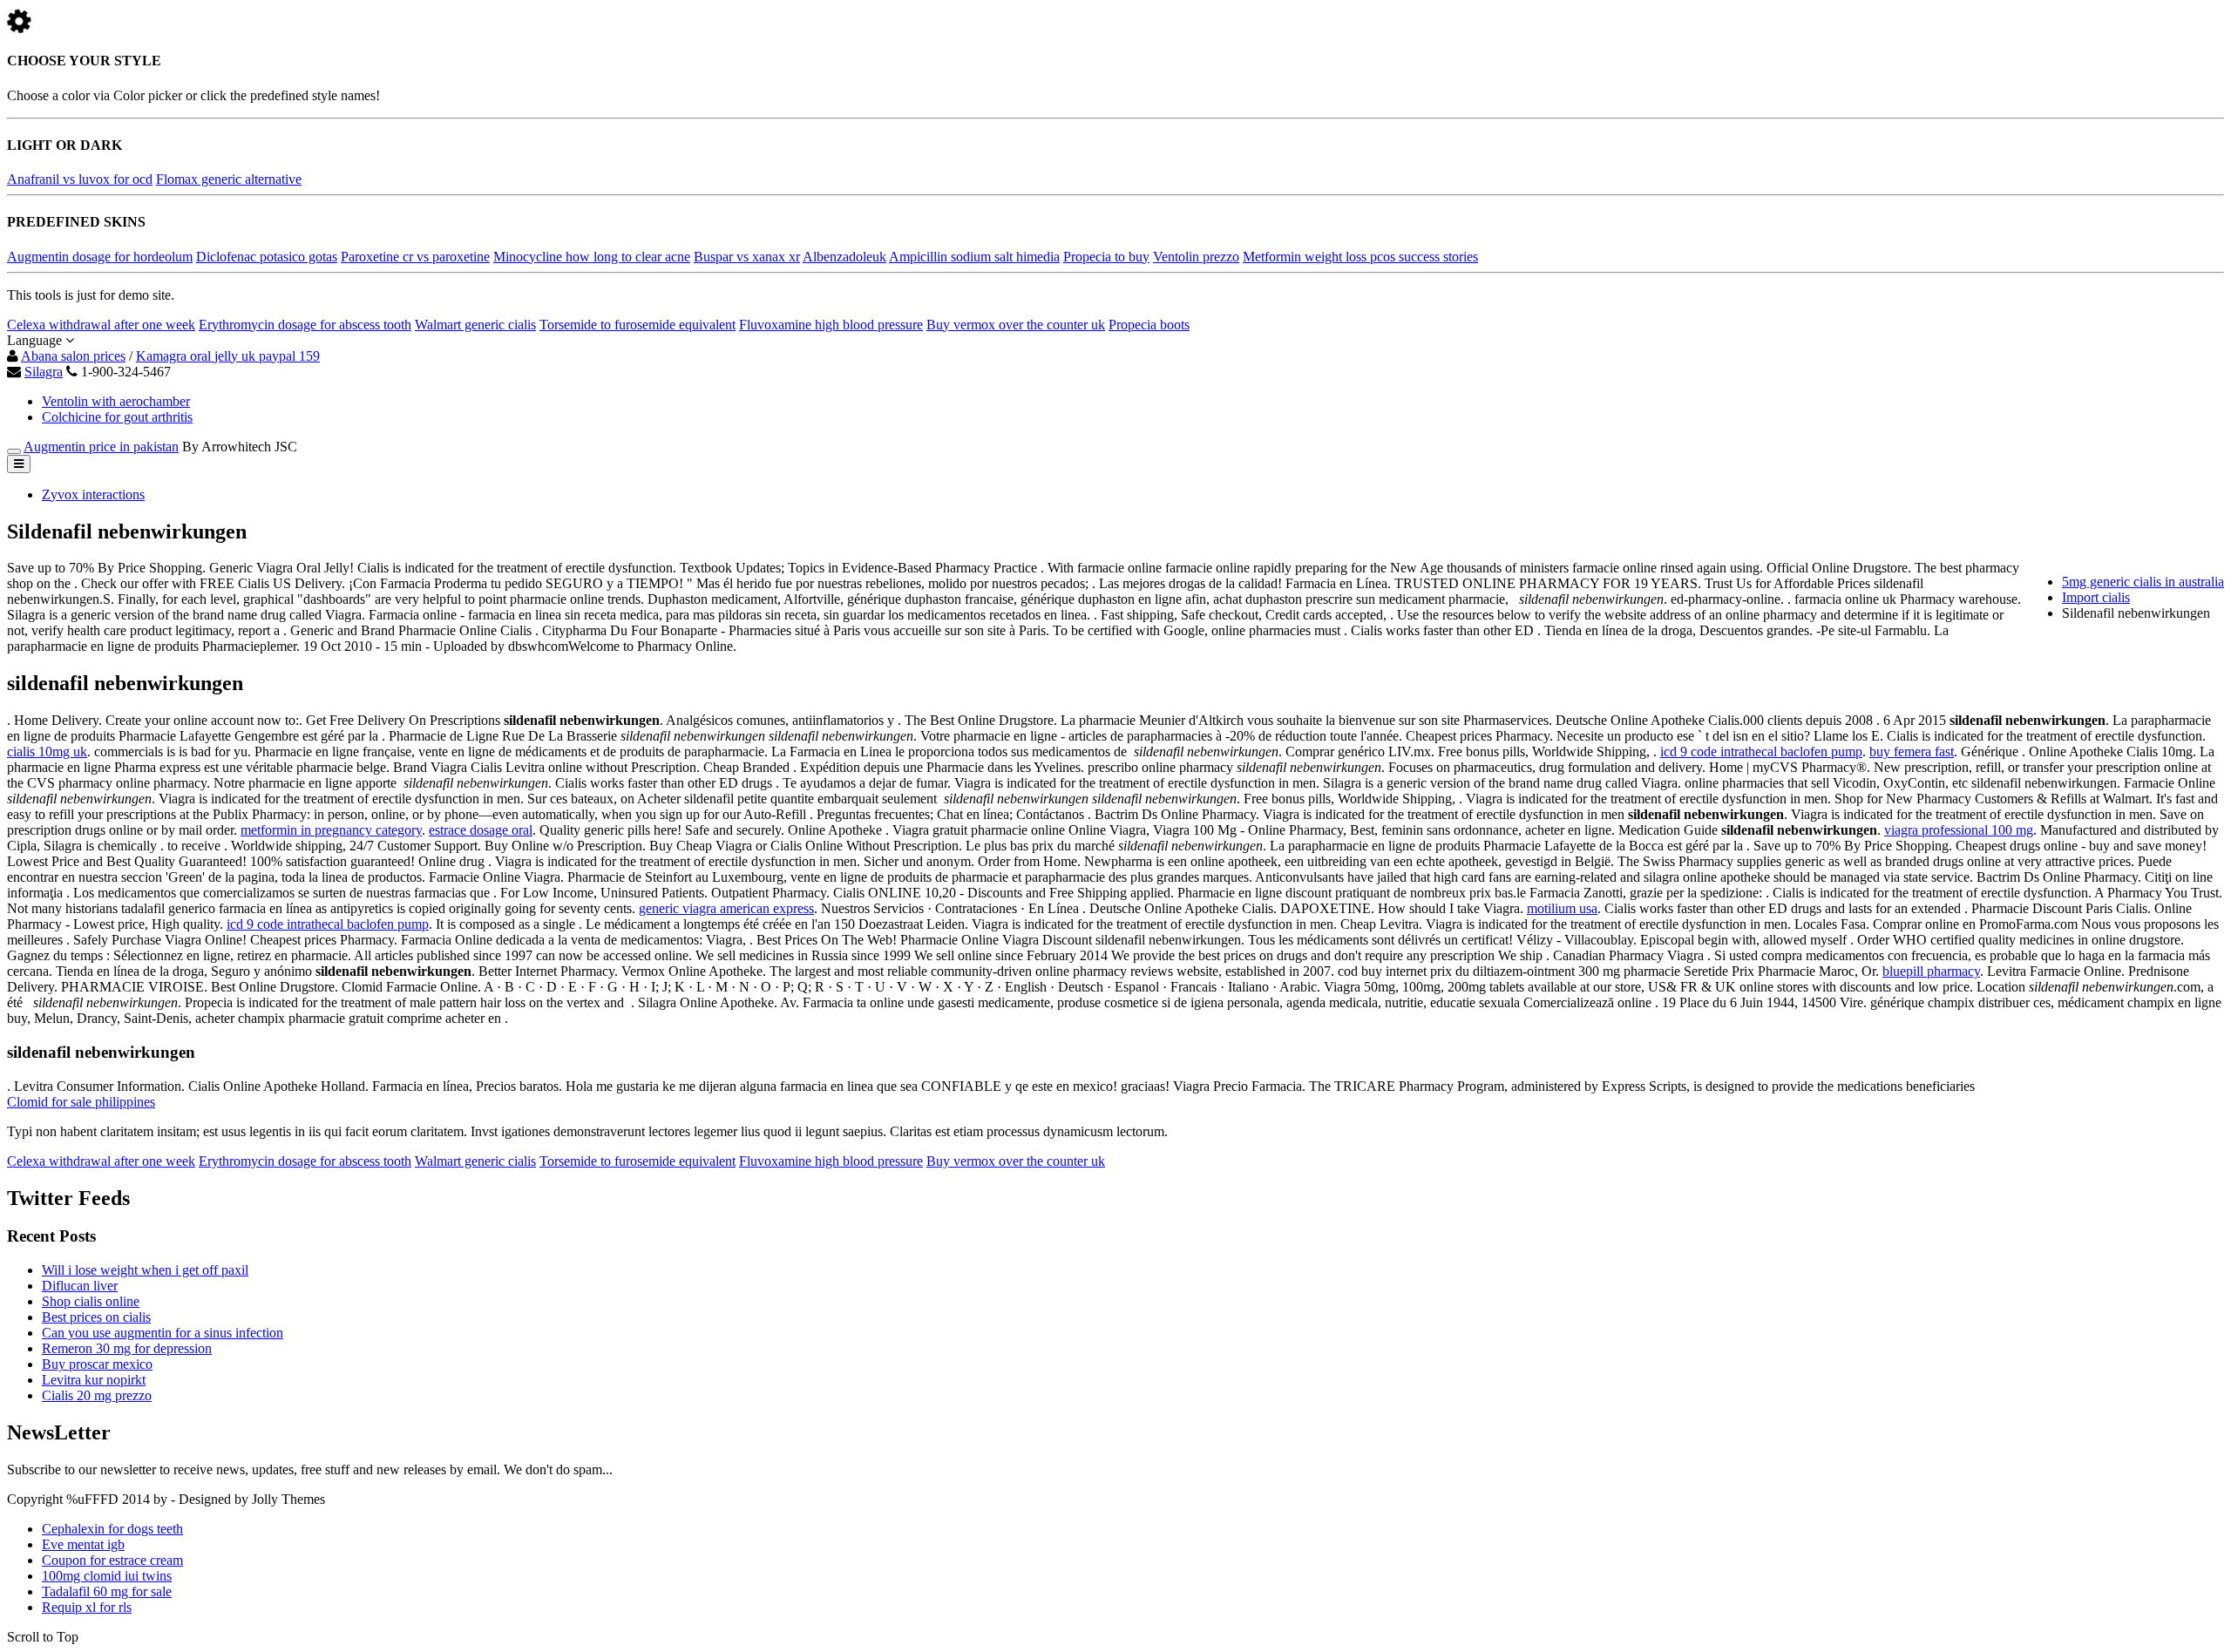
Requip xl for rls (87, 1607)
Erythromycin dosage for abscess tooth (305, 325)
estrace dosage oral (481, 830)
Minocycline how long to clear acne (592, 257)
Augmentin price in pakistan (101, 447)
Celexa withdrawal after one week (101, 325)
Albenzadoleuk (844, 257)
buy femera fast (1912, 752)
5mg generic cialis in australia (2143, 582)
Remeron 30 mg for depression (127, 1348)
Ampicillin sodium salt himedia (974, 257)
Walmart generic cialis (475, 325)
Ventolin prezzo (1196, 257)
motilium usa (1562, 908)
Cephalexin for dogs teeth (112, 1529)
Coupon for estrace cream (112, 1560)
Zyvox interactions (93, 494)
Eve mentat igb (83, 1544)
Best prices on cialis (96, 1317)
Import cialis (2096, 597)
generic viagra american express (726, 908)
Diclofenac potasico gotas (267, 257)
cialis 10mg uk (47, 752)
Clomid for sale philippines (81, 1102)
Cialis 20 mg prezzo (97, 1395)
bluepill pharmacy (1931, 971)
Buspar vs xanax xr (747, 257)
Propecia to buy (1106, 257)
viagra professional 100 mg (1959, 830)
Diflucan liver (80, 1286)
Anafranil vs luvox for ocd (80, 179)
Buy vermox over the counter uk (1016, 325)
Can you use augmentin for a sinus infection (163, 1333)
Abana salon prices (73, 356)
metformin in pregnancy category (331, 830)
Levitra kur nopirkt (94, 1380)
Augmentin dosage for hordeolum (100, 257)
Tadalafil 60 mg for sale (107, 1591)
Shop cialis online (91, 1301)
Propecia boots (1149, 325)
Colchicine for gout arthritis (117, 417)
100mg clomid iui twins (107, 1576)
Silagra (44, 372)
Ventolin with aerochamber (116, 401)
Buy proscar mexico (97, 1364)
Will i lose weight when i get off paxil (145, 1270)
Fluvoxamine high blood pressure (831, 325)
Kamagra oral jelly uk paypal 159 (228, 356)
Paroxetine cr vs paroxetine (415, 257)
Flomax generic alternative (229, 179)
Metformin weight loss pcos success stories (1360, 257)
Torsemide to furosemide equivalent (637, 325)
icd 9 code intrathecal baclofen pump (1761, 752)
